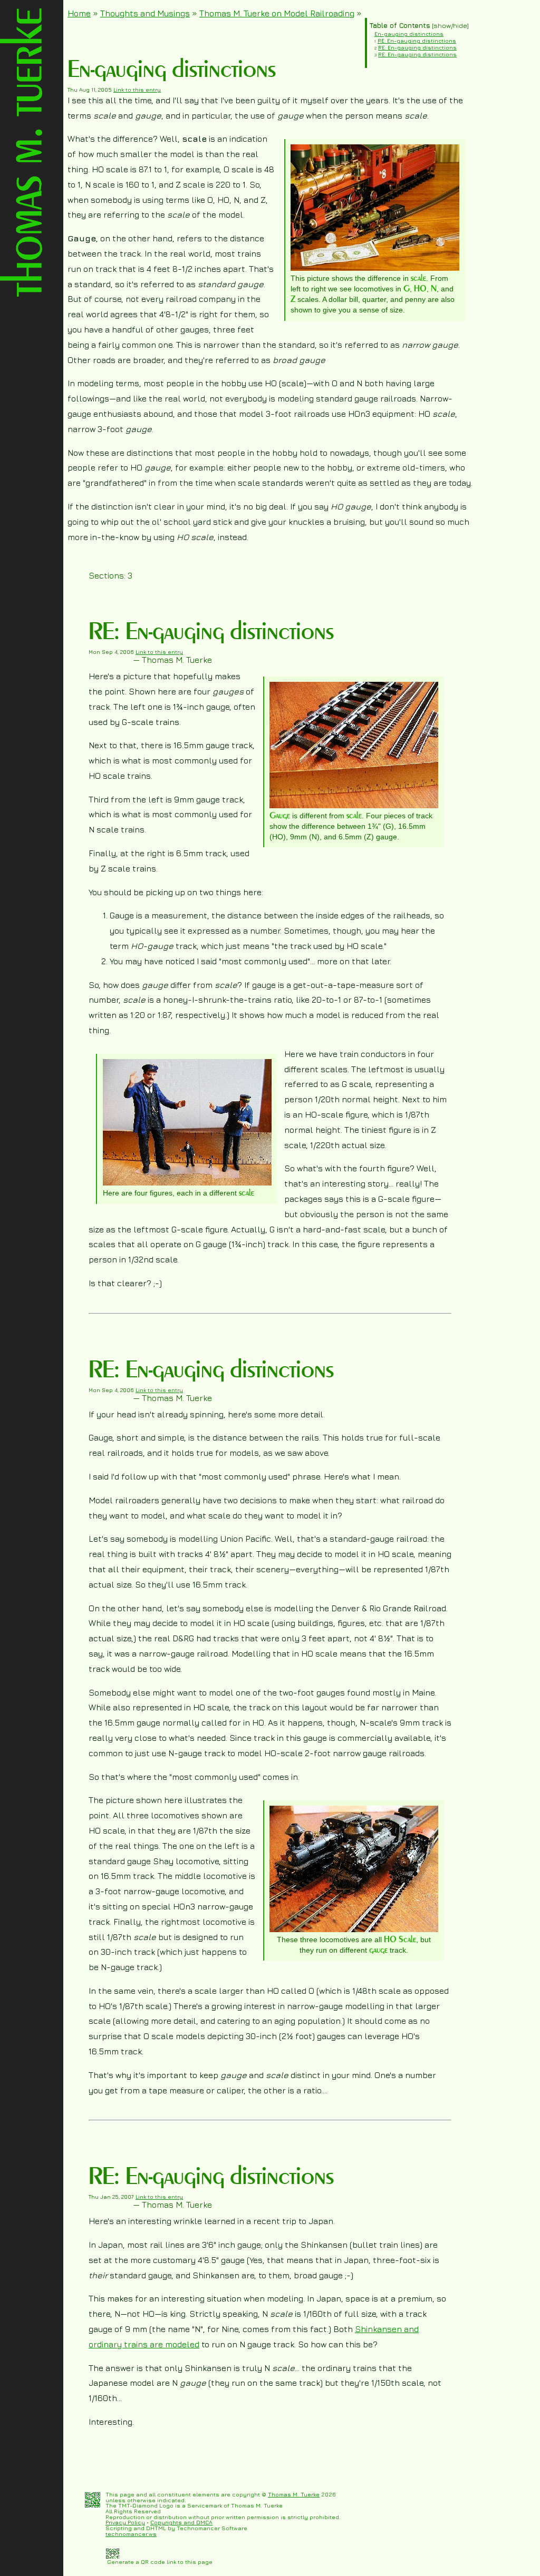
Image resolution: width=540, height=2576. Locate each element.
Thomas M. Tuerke (294, 2494)
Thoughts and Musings (145, 13)
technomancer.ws (131, 2534)
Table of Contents (400, 26)
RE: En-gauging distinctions (417, 41)
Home (79, 13)
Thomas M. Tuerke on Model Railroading (277, 13)
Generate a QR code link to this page (159, 2562)
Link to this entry (137, 90)
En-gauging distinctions (409, 34)
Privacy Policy (125, 2522)
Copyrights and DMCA (181, 2522)
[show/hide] (450, 26)
